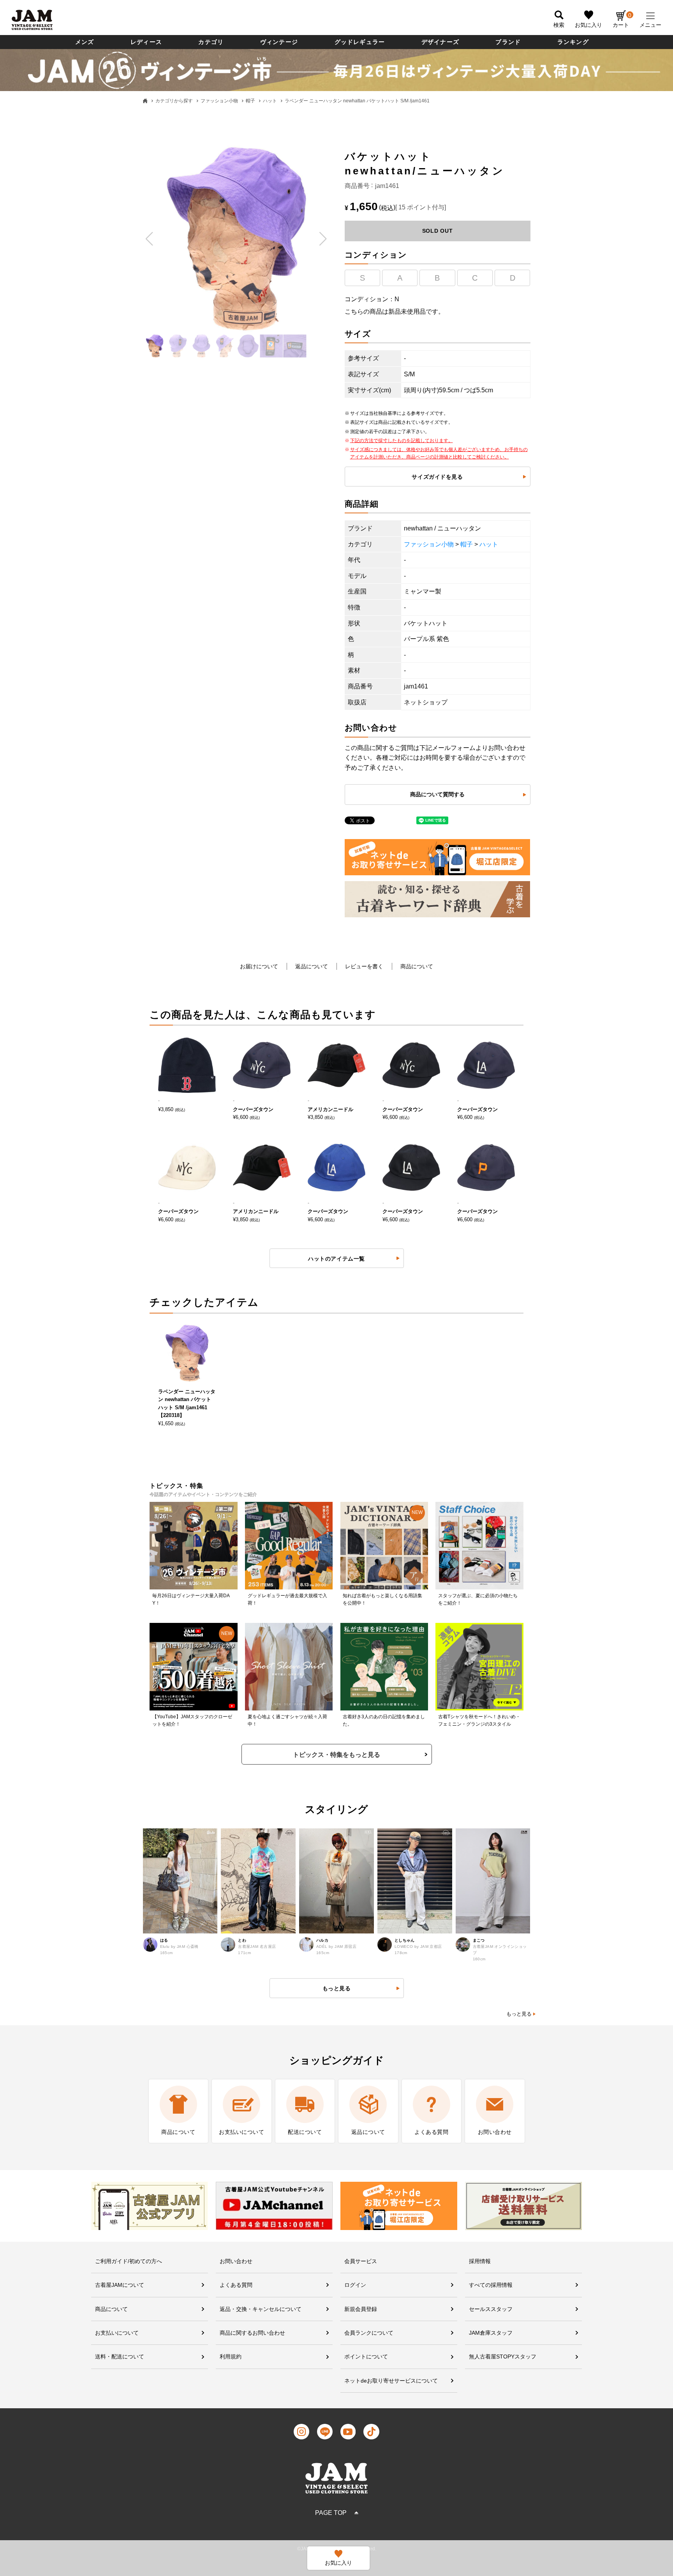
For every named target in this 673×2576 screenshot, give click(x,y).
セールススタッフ (491, 2309)
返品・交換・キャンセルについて (261, 2309)
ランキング (573, 42)
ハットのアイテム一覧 (336, 1259)
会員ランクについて (369, 2333)
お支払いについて (117, 2333)
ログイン (355, 2285)
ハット (270, 101)
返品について (312, 966)
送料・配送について (120, 2357)
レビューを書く (364, 966)
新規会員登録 (361, 2309)
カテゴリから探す (174, 101)
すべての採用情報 (491, 2285)
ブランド (508, 42)
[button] (150, 239)
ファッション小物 (219, 101)
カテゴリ (211, 42)
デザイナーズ (440, 42)
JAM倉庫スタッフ (491, 2333)
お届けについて (259, 966)
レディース (146, 42)
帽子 (250, 101)
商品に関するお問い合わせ (252, 2333)
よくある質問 (236, 2285)
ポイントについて (366, 2357)
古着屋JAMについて (120, 2285)
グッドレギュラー (360, 42)
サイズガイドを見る (437, 477)
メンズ (85, 42)
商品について (417, 966)
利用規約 (231, 2357)
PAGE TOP (331, 2513)
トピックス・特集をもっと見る (336, 1755)
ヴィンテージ (279, 42)
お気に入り (588, 25)
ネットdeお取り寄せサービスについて (391, 2381)
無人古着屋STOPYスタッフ (503, 2357)
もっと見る (519, 2014)
